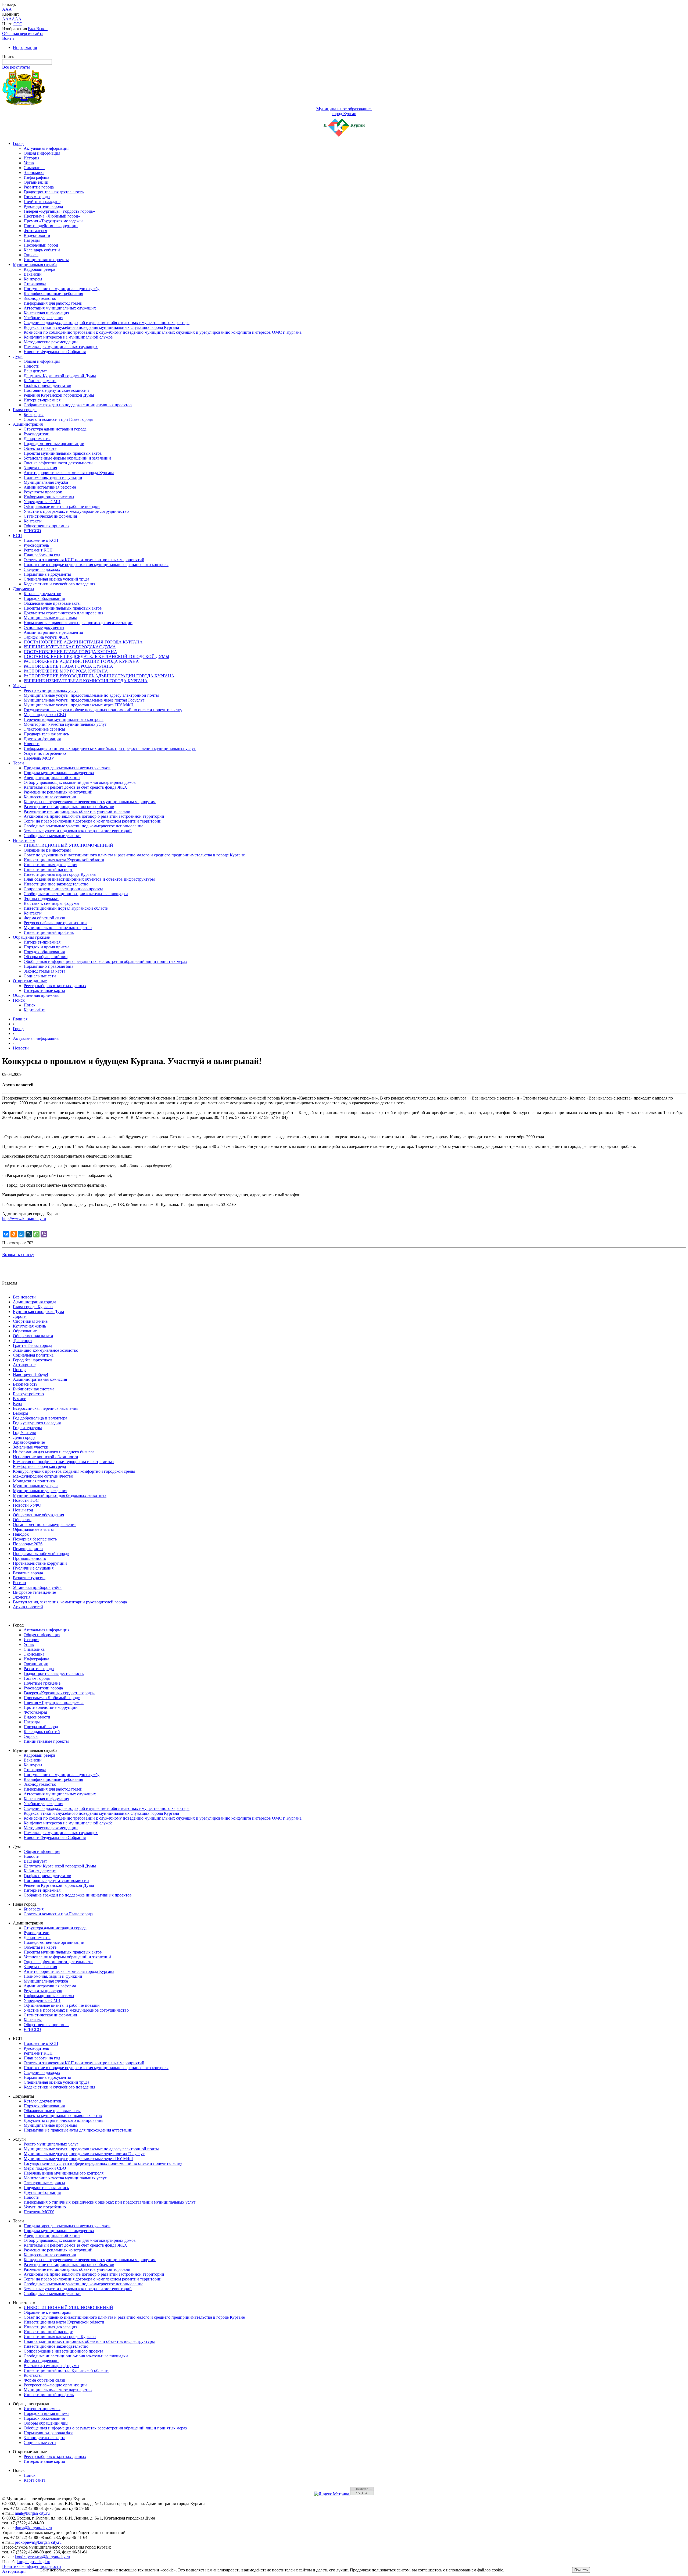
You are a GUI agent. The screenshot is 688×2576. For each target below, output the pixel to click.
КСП (17, 536)
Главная (20, 1019)
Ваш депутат (35, 371)
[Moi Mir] (21, 1234)
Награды (32, 240)
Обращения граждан (32, 937)
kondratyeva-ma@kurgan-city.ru (42, 2557)
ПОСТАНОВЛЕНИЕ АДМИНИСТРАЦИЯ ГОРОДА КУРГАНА (83, 642)
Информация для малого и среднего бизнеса (54, 1452)
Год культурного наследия (37, 1423)
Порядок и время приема (46, 947)
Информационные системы (49, 497)
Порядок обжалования (44, 598)
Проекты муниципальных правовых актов (63, 453)
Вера (17, 1403)
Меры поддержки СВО (45, 715)
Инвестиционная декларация (50, 865)
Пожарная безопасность (35, 1539)
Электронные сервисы (44, 729)
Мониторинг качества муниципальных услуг (65, 724)
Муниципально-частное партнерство (58, 928)
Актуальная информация (46, 148)
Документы (24, 589)
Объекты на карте (40, 448)
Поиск (19, 1000)
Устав (29, 163)
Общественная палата (33, 1336)
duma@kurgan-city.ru (33, 2528)
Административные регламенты (53, 632)
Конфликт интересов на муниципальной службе (68, 337)
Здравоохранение (29, 1442)
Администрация (28, 424)
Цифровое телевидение (34, 1592)
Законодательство (40, 298)
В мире (19, 1399)
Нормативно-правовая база (49, 966)
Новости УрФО (27, 1505)
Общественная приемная (46, 526)
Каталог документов (42, 594)
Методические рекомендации (51, 342)
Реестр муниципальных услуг (51, 690)
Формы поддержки (41, 899)
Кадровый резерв (40, 269)
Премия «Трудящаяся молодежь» (54, 221)
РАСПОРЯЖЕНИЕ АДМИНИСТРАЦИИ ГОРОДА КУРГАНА (81, 661)
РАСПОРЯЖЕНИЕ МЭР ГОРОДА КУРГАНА (66, 671)
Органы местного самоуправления (45, 1524)
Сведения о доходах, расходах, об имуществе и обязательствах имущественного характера (107, 323)
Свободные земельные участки (52, 836)
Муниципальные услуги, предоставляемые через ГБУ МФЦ (79, 705)
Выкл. (42, 29)
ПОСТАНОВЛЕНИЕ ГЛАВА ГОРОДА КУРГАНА (70, 652)
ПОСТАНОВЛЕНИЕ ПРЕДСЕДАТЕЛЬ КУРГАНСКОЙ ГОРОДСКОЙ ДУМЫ (96, 657)
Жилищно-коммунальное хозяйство (46, 1350)
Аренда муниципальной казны (52, 778)
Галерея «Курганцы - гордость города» (59, 211)
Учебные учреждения (43, 318)
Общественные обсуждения (38, 1515)
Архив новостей (28, 1607)
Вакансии (33, 274)
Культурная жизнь (29, 1326)
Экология (22, 1597)
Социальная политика (33, 1355)
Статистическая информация (50, 516)
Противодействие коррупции (51, 226)
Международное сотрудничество (43, 1476)
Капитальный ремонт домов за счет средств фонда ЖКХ (76, 787)
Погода (20, 1370)
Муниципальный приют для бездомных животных (60, 1495)
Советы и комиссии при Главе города (58, 419)
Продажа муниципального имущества (59, 773)
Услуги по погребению (45, 753)
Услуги (19, 686)
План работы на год (42, 555)
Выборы (21, 1413)
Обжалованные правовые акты (52, 603)
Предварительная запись (46, 734)
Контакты (33, 521)
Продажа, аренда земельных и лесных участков (67, 768)
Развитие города (39, 187)
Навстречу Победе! (31, 1374)
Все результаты (16, 67)
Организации (36, 182)
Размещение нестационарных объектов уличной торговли (77, 811)
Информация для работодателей (53, 303)
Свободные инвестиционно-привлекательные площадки (76, 894)
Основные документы (44, 627)
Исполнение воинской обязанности (46, 1457)
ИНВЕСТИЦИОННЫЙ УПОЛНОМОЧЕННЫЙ (68, 845)
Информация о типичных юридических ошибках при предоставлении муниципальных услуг (110, 748)
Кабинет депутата (40, 381)
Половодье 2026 (28, 1544)
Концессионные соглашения (50, 797)
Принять (581, 2570)
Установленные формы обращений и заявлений (67, 458)
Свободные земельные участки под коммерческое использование (83, 826)
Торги (18, 763)
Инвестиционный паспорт (48, 869)
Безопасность (25, 1384)
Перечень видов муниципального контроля (64, 719)
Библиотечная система (34, 1389)
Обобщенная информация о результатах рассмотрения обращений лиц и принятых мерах (105, 961)
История (31, 158)
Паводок (21, 1534)
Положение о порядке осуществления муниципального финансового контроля (96, 565)
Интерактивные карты (44, 990)
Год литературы (27, 1428)
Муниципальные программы (50, 618)
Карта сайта (35, 1010)
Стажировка (35, 284)
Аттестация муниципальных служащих (60, 308)
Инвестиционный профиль (49, 932)
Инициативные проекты (46, 260)
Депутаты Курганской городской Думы (60, 376)
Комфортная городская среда (39, 1466)
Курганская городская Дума (38, 1312)
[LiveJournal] (29, 1234)
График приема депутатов (47, 385)
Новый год (23, 1510)
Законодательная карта (44, 971)
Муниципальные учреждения (40, 1491)
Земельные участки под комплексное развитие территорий (78, 831)
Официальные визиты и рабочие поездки (62, 506)
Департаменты (37, 439)
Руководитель (36, 545)
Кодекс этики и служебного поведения (59, 584)
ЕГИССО (32, 531)
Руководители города (43, 206)
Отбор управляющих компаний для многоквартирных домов (80, 782)
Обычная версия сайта (23, 33)
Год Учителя (24, 1433)
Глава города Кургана (33, 1307)
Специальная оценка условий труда (56, 579)
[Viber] (44, 1234)
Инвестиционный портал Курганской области (66, 908)
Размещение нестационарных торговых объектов (69, 807)
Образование (25, 1331)
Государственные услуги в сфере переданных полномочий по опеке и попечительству (103, 710)
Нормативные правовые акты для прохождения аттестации (78, 623)
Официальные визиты (33, 1529)
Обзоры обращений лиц (46, 957)
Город (18, 143)
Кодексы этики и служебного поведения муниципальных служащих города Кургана (101, 327)
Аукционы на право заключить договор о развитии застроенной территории (94, 816)
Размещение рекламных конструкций (58, 792)
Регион (19, 1583)
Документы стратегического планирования (63, 613)
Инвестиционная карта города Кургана (60, 874)
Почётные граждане (42, 202)
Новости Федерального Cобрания (55, 352)
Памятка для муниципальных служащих (61, 347)
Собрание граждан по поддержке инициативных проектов (78, 405)
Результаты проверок (43, 492)
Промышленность (29, 1558)
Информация (25, 47)
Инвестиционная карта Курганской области (64, 860)
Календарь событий (42, 250)
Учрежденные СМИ (42, 502)
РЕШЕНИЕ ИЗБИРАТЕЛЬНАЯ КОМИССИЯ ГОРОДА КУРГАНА (86, 681)
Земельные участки (31, 1447)
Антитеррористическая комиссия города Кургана (69, 473)
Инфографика (36, 177)
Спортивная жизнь (30, 1321)
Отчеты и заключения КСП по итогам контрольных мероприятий (84, 560)
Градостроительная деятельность (54, 192)
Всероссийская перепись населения (46, 1408)
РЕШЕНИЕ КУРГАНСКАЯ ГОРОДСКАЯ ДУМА (70, 647)
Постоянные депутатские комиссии (56, 390)
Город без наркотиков (33, 1360)
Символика (34, 168)
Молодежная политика (34, 1481)
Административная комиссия (40, 1379)
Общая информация (42, 153)
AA (5, 19)
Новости (32, 366)
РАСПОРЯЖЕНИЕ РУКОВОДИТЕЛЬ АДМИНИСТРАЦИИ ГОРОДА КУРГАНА (99, 676)
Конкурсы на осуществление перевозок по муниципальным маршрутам (90, 802)
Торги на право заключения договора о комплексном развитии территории (93, 821)
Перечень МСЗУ (39, 758)
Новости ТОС (26, 1500)
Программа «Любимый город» (52, 216)
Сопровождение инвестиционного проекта (63, 889)
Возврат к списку (18, 1255)
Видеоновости (37, 235)
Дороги (20, 1316)
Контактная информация (46, 313)
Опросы (31, 255)
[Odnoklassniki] (14, 1234)
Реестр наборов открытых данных (55, 986)
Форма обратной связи (44, 918)
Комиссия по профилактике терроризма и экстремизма (63, 1462)
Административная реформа (50, 487)
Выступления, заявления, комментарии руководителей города (70, 1602)
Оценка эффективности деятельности (58, 463)
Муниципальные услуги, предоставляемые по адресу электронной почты (91, 695)
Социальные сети (40, 976)
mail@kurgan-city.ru (32, 2513)
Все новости (24, 1297)
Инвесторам (24, 840)
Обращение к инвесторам (47, 850)
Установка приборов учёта (37, 1587)
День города (24, 1437)
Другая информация (42, 739)
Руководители (37, 434)
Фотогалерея (35, 231)
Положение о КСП (41, 540)
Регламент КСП (38, 550)
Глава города (25, 410)
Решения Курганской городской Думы (59, 395)
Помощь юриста (28, 1549)
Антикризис (24, 1365)
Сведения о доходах (42, 569)
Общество (22, 1520)
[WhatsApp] (36, 1234)
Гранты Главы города (33, 1345)
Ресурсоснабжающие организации (55, 923)
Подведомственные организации (54, 444)
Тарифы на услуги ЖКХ (46, 637)
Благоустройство (28, 1394)
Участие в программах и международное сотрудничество (76, 511)
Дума (18, 356)
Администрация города (35, 1302)
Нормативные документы (47, 574)
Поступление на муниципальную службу (62, 289)
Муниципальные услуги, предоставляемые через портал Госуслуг (84, 700)
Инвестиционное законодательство (56, 884)
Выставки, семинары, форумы (51, 903)
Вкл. (32, 29)
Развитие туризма (29, 1578)
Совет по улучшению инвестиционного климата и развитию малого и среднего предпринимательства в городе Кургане (134, 855)
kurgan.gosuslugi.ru (33, 2562)
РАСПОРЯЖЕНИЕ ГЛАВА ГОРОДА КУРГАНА (68, 666)
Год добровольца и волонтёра (40, 1418)
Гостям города (37, 197)
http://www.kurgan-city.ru (24, 1218)
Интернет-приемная (42, 400)
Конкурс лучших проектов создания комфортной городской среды (74, 1471)
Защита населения (40, 468)
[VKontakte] (6, 1234)
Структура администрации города (55, 429)
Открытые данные (30, 981)
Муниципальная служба (35, 264)
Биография (34, 414)
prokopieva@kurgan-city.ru (38, 2542)
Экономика (34, 172)
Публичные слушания (33, 1568)
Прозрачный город (41, 245)
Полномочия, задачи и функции (53, 477)
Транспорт (23, 1341)
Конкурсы (33, 279)
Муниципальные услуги (35, 1486)
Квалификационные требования (53, 293)
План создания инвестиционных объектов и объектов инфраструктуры (89, 879)
